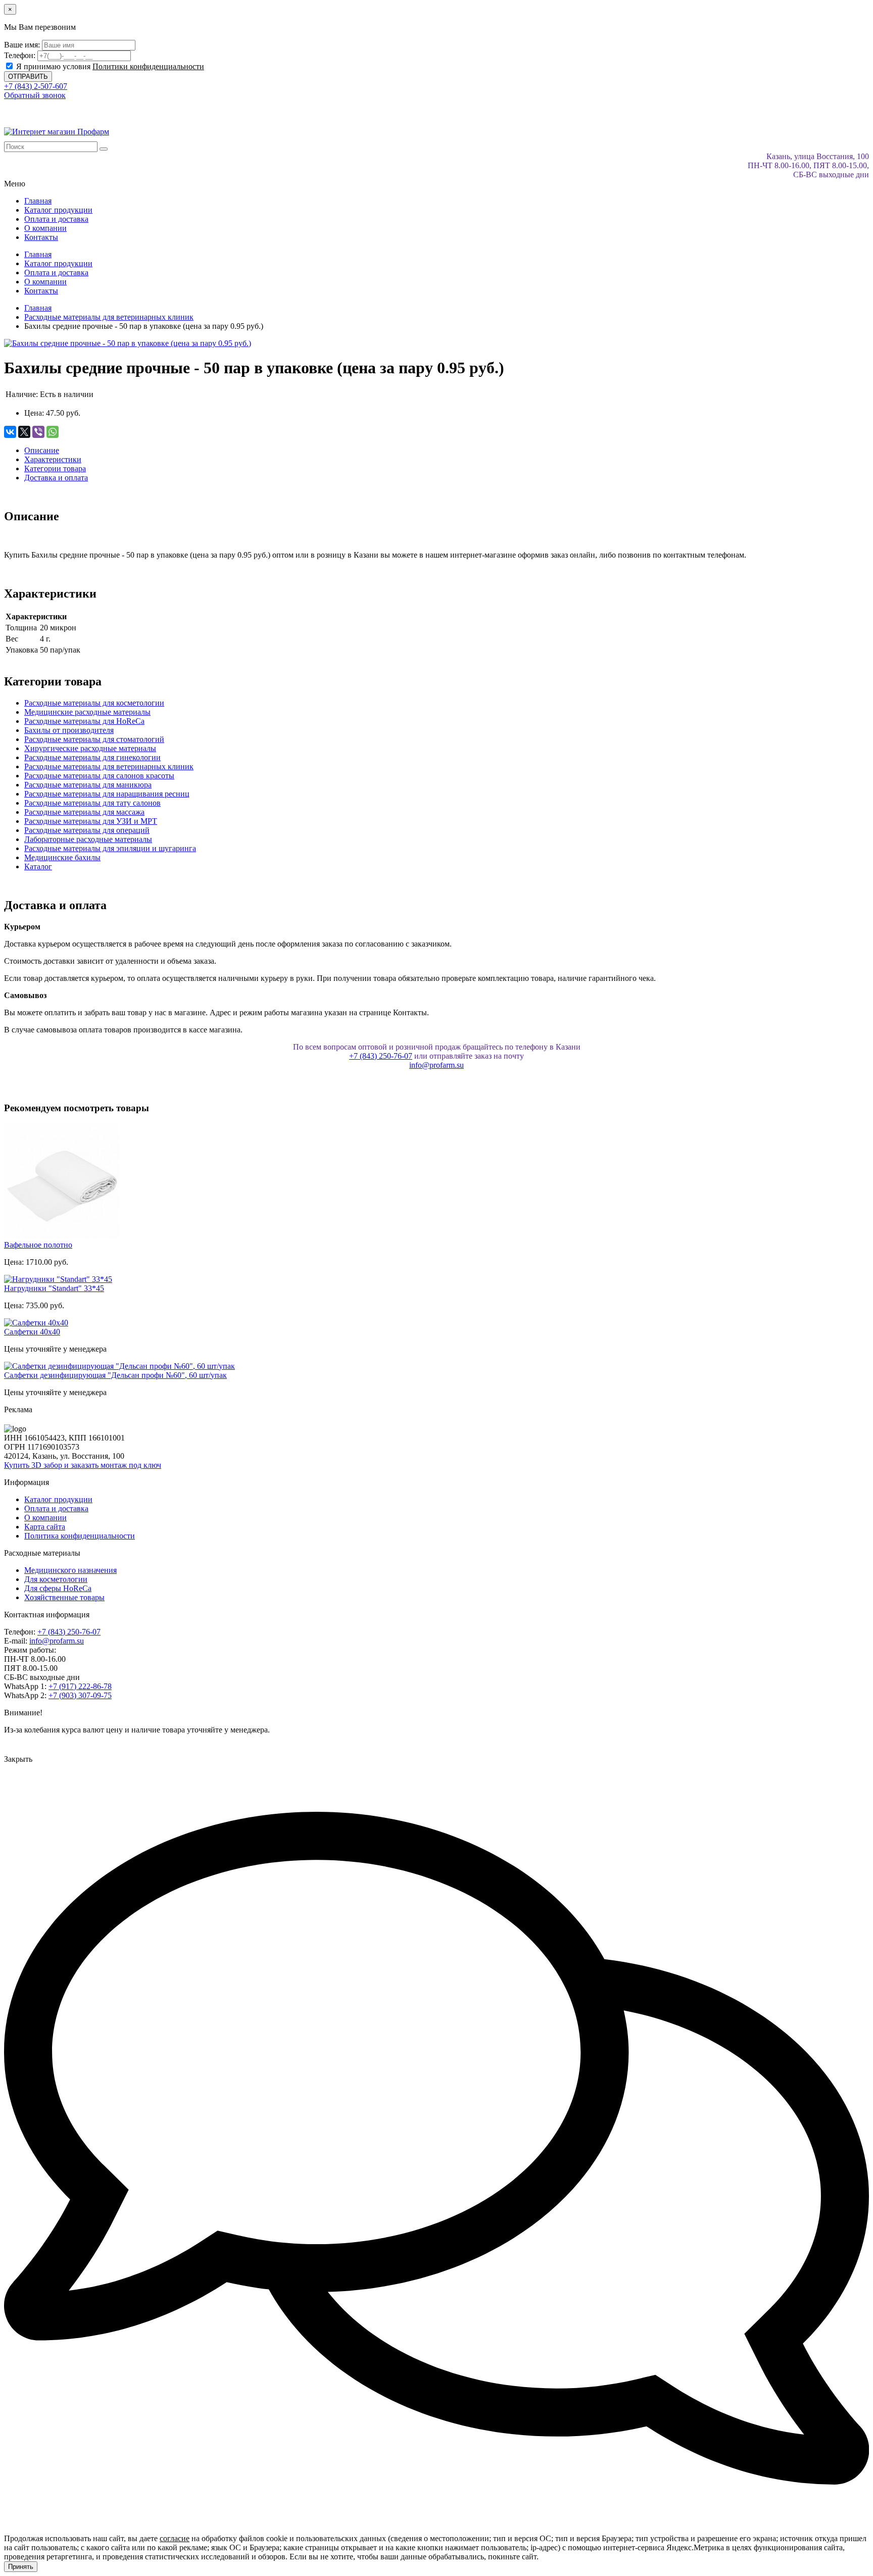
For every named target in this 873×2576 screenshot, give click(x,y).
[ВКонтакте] (10, 432)
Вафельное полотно (38, 1245)
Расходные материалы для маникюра (88, 785)
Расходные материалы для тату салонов (92, 803)
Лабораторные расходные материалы (88, 839)
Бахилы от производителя (69, 730)
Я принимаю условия (109, 66)
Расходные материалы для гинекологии (92, 757)
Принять (21, 2567)
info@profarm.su (437, 1065)
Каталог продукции (58, 210)
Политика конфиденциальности (80, 1536)
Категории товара (55, 468)
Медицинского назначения (70, 1570)
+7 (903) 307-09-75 (80, 1695)
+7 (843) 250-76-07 (381, 1056)
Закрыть (18, 1759)
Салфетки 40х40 (32, 1332)
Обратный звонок (35, 95)
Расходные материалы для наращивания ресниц (107, 794)
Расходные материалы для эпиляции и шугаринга (110, 848)
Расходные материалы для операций (87, 830)
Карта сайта (45, 1527)
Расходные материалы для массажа (84, 812)
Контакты (41, 237)
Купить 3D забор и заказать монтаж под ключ (83, 1465)
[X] (24, 432)
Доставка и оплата (56, 478)
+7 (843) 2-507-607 (36, 86)
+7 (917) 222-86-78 (80, 1686)
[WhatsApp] (53, 432)
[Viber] (38, 432)
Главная (38, 201)
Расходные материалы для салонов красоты (99, 776)
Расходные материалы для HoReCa (84, 721)
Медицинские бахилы (62, 857)
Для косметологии (56, 1579)
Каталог (38, 866)
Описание (42, 450)
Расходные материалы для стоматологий (94, 739)
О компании (45, 228)
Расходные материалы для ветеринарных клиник (109, 766)
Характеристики (53, 459)
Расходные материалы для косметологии (94, 703)
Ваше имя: (22, 45)
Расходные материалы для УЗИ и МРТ (91, 821)
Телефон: (20, 55)
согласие (175, 2538)
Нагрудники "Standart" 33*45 (54, 1288)
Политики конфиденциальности (148, 66)
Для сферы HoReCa (58, 1588)
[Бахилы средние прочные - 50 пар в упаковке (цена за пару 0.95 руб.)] (128, 343)
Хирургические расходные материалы (90, 748)
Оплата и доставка (56, 219)
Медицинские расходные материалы (87, 712)
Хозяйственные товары (64, 1597)
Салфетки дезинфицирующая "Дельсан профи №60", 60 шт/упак (115, 1375)
